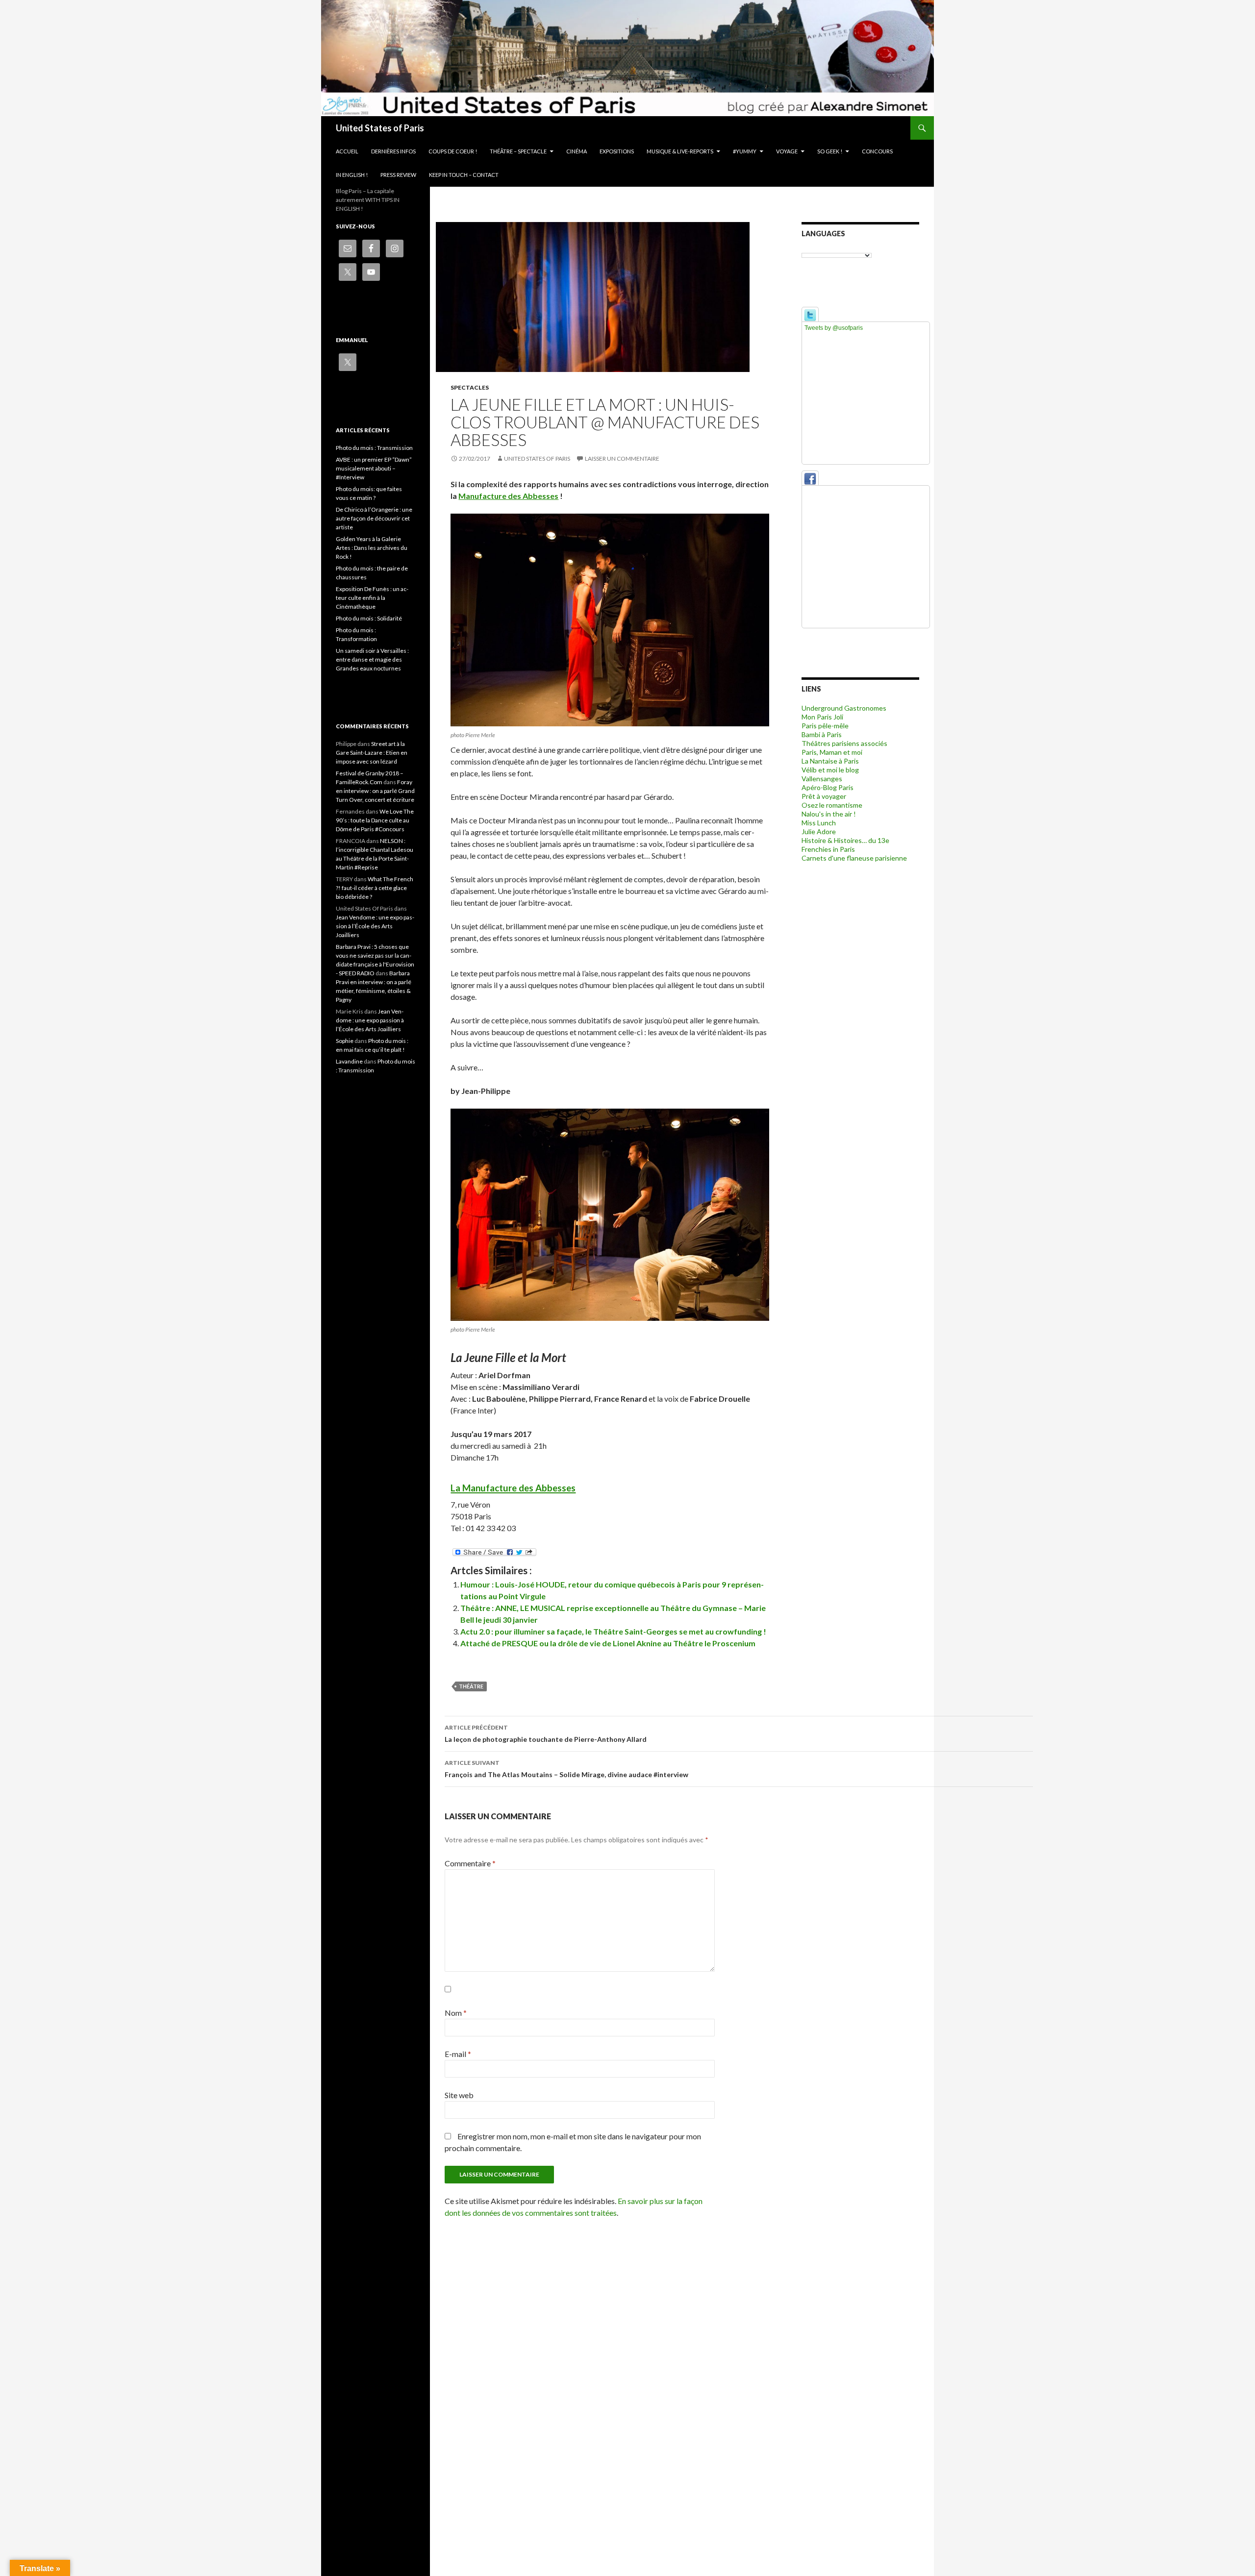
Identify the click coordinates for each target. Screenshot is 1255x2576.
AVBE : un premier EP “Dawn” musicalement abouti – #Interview (374, 468)
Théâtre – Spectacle (518, 151)
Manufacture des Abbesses (508, 496)
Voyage (787, 151)
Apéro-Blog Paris (828, 787)
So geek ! (830, 151)
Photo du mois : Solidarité (369, 618)
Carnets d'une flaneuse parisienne (854, 858)
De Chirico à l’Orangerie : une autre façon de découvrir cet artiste (374, 518)
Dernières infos (393, 151)
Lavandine (349, 1061)
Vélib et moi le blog (830, 770)
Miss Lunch (819, 823)
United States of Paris (380, 128)
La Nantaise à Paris (830, 761)
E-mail (458, 2054)
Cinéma (577, 151)
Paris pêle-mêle (825, 726)
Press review (398, 175)
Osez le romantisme (832, 805)
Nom (456, 2013)
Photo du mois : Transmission (374, 448)
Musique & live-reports (680, 151)
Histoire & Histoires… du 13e (845, 840)
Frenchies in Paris (828, 849)
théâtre (471, 1686)
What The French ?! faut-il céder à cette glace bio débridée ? (375, 888)
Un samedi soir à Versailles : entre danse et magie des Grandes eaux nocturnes (372, 659)
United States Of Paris (537, 458)
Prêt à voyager (824, 796)
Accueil (347, 151)
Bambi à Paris (822, 734)
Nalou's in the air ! (829, 814)
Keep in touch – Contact (464, 175)
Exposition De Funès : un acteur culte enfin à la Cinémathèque (372, 598)
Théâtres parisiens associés (844, 743)
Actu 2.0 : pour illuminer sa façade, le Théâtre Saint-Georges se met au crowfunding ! (613, 1631)
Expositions (617, 151)
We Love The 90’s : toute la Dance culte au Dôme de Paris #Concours (375, 820)
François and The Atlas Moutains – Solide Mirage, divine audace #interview (566, 1769)
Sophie (345, 1041)
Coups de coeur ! (453, 151)
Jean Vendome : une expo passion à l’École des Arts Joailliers (375, 926)
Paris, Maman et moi (832, 752)
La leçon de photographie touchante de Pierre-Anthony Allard (546, 1734)
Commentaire (470, 1863)
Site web (459, 2095)
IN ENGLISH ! (352, 175)
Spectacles (470, 387)
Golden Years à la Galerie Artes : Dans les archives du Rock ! (372, 548)
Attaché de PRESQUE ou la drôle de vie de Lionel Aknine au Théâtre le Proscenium (608, 1643)
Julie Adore (819, 831)
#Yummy (745, 151)
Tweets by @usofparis (834, 328)
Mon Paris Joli (822, 717)
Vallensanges (822, 779)
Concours (877, 151)
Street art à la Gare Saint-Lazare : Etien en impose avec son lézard (372, 753)
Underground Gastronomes (844, 708)
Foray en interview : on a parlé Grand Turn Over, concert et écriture (375, 791)
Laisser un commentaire (622, 458)
